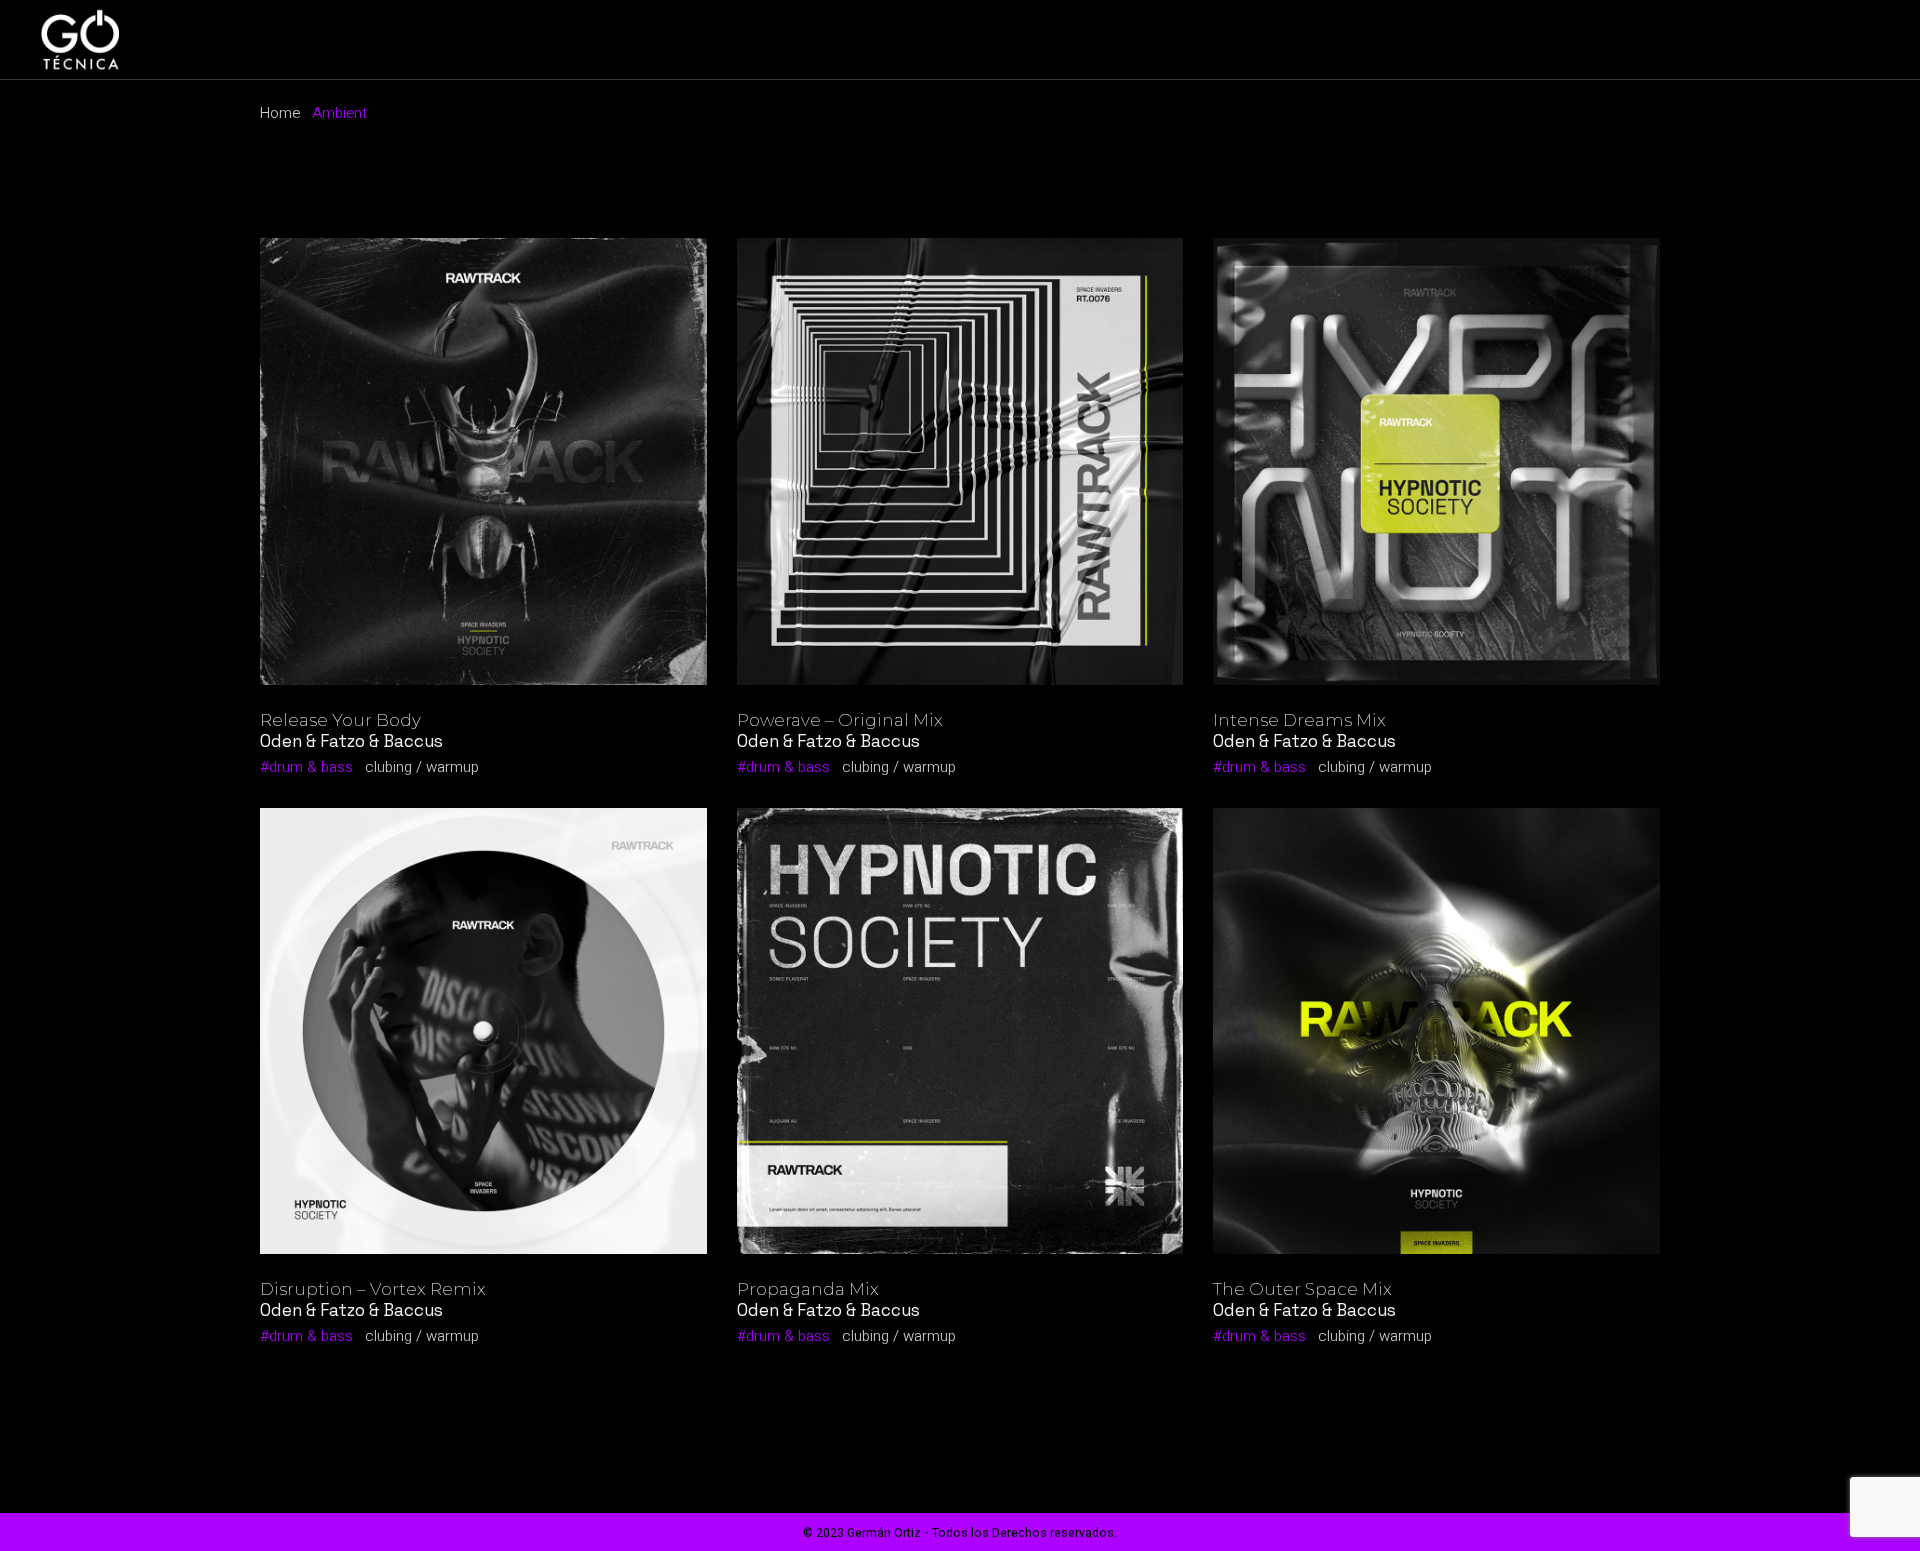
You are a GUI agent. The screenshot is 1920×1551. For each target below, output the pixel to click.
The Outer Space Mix (1302, 1289)
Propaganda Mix (808, 1289)
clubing (388, 767)
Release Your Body (340, 720)
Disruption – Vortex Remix (373, 1289)
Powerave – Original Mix (840, 720)
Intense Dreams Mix (1299, 720)
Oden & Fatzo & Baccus (351, 741)
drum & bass (311, 767)
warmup (452, 767)
